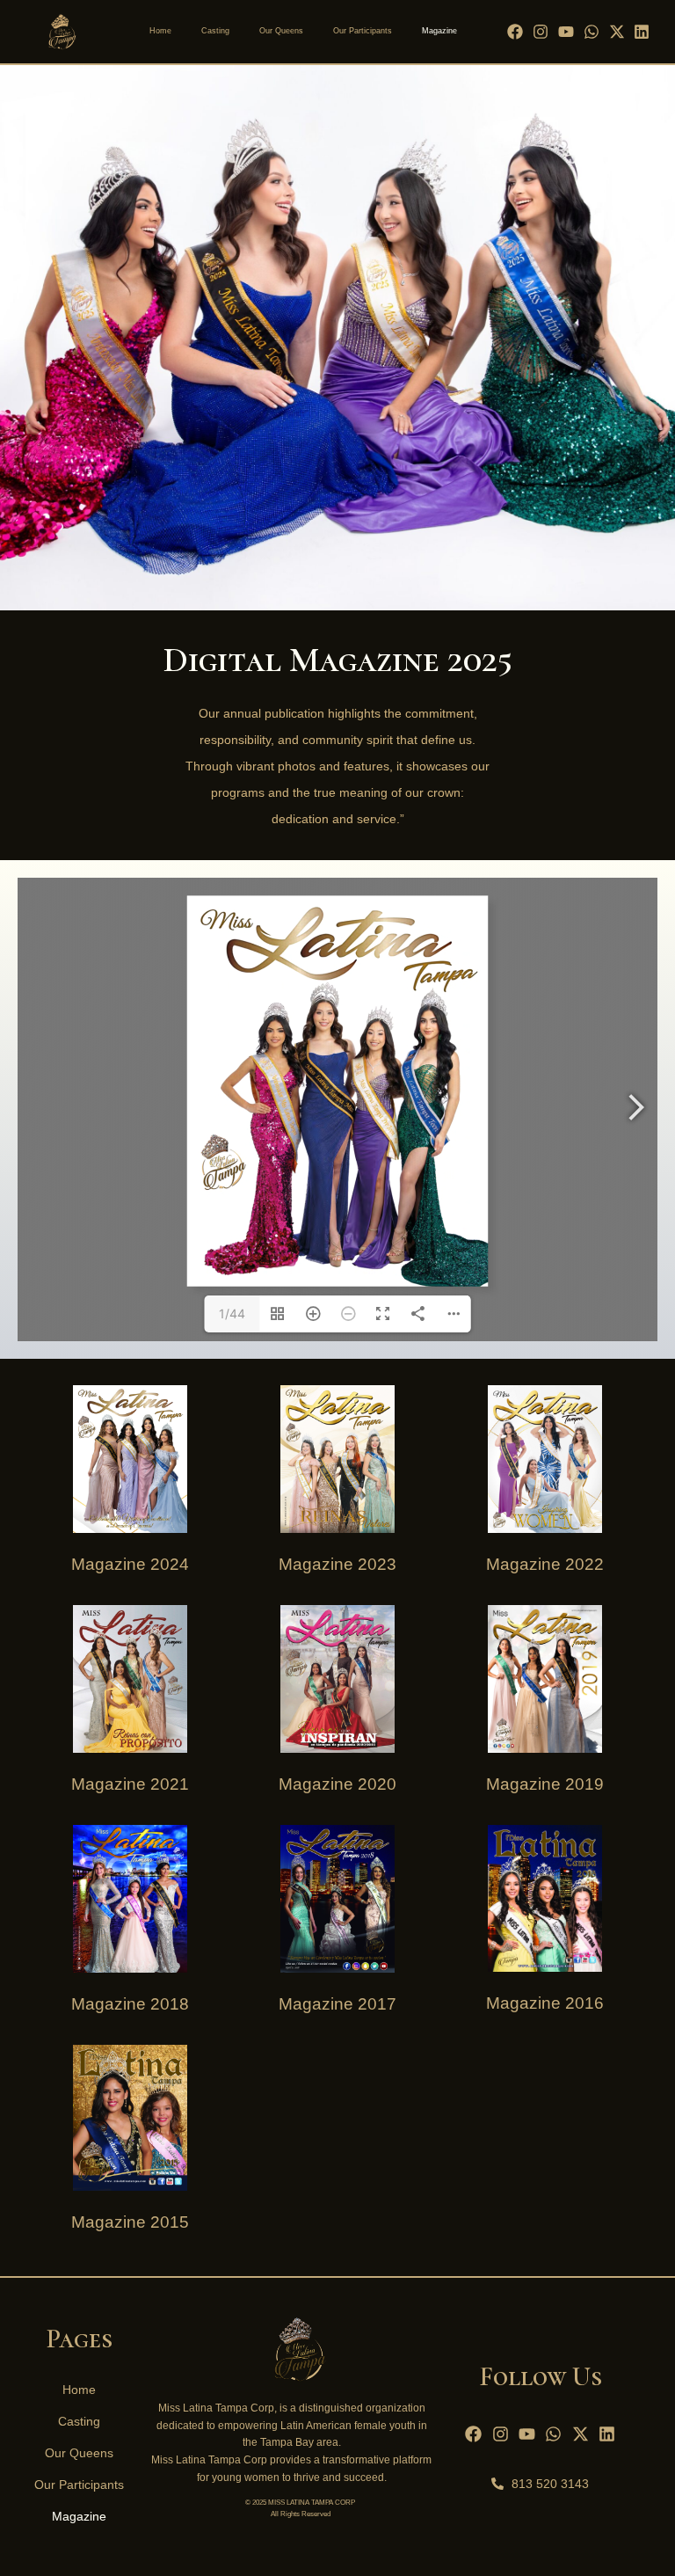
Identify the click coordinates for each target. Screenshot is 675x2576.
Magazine (439, 31)
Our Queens (281, 31)
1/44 (232, 1314)
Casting (215, 31)
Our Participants (363, 31)
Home (160, 31)
